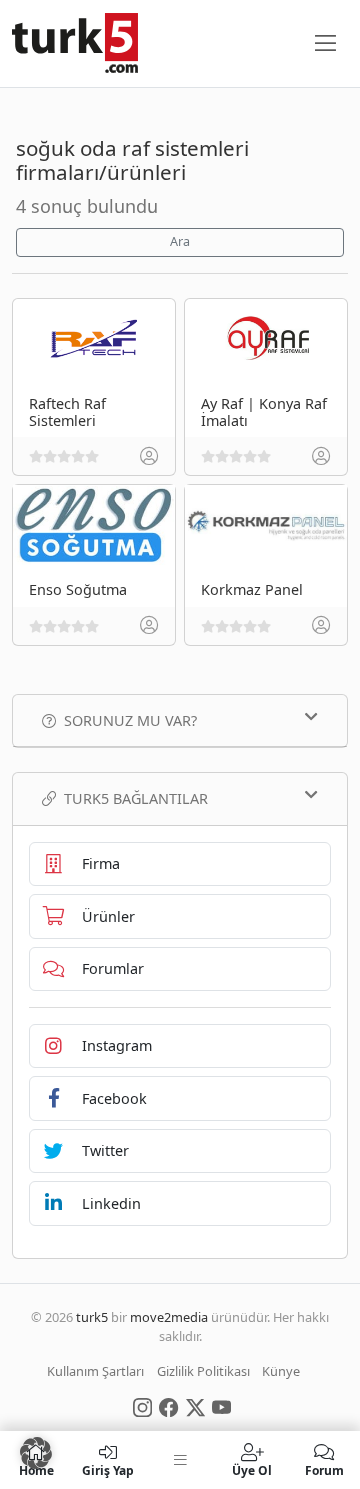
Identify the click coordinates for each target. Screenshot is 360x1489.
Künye (281, 1371)
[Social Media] (142, 1406)
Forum (324, 1469)
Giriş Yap (108, 1469)
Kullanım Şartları (95, 1371)
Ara (180, 241)
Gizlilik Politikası (203, 1371)
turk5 (92, 1317)
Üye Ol (252, 1469)
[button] (36, 1453)
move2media (169, 1317)
